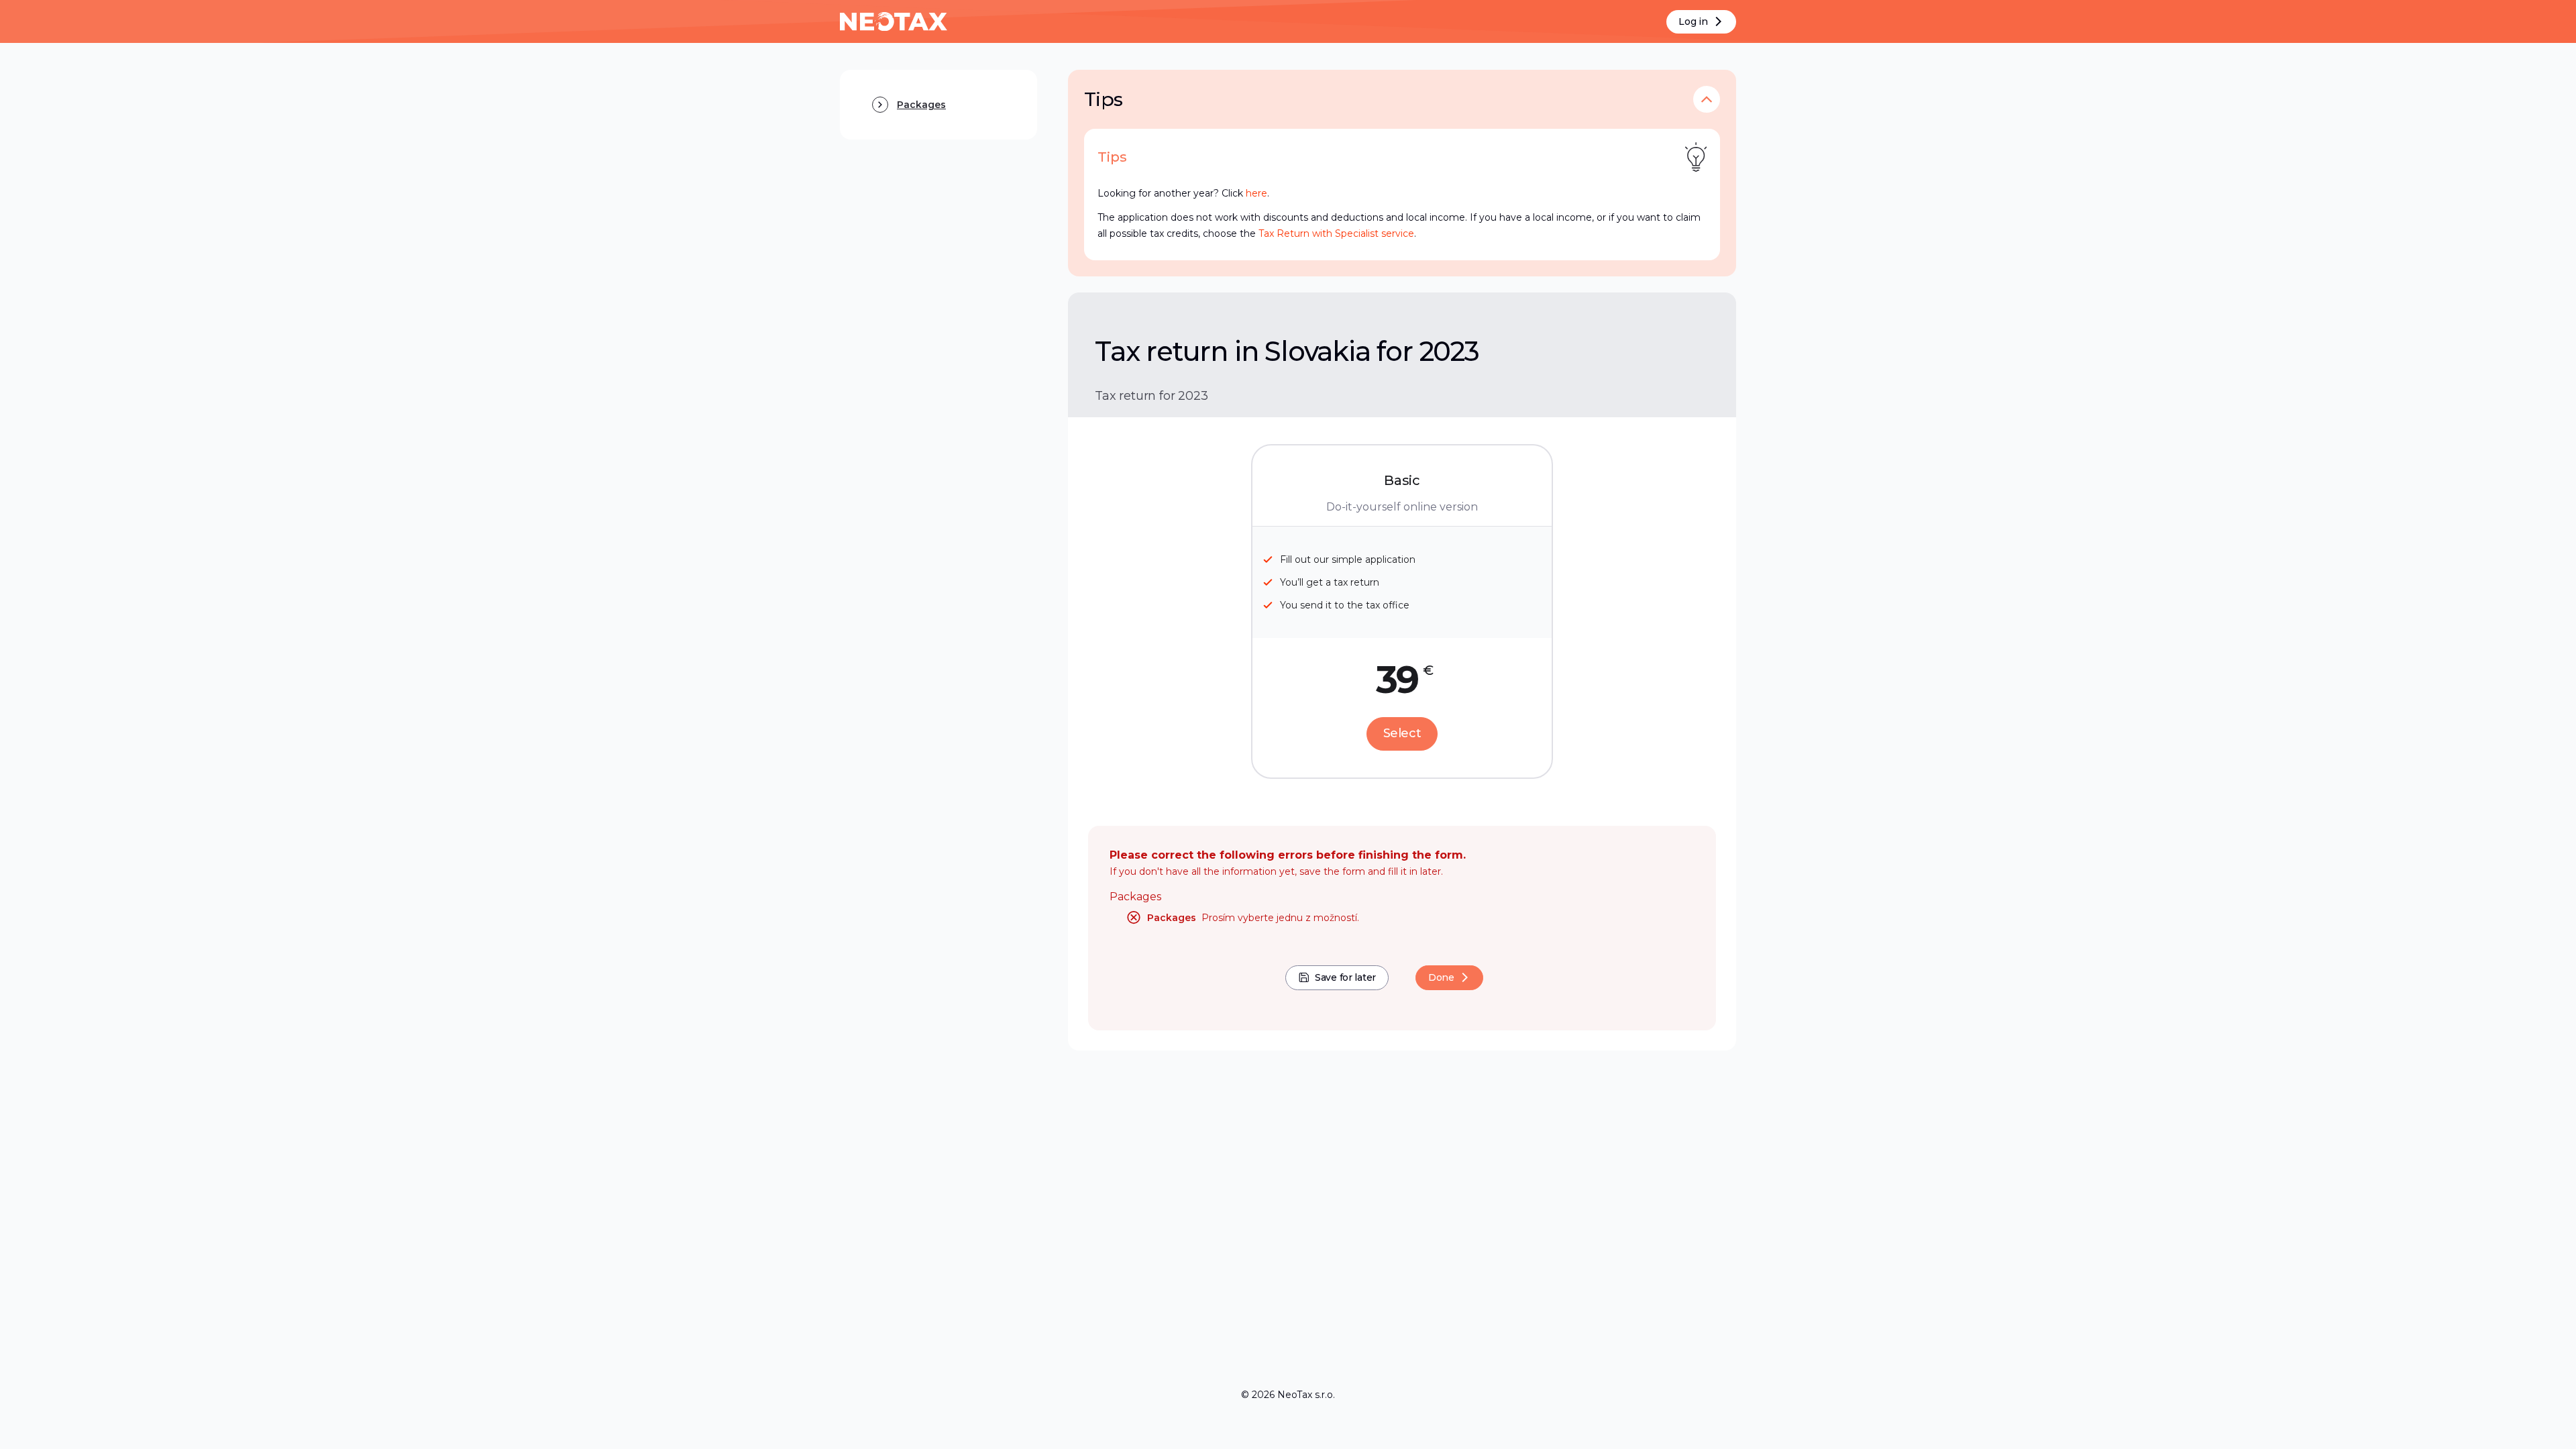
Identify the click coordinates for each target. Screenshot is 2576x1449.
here (1256, 193)
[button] (1707, 99)
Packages (1135, 897)
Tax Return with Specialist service (1336, 233)
